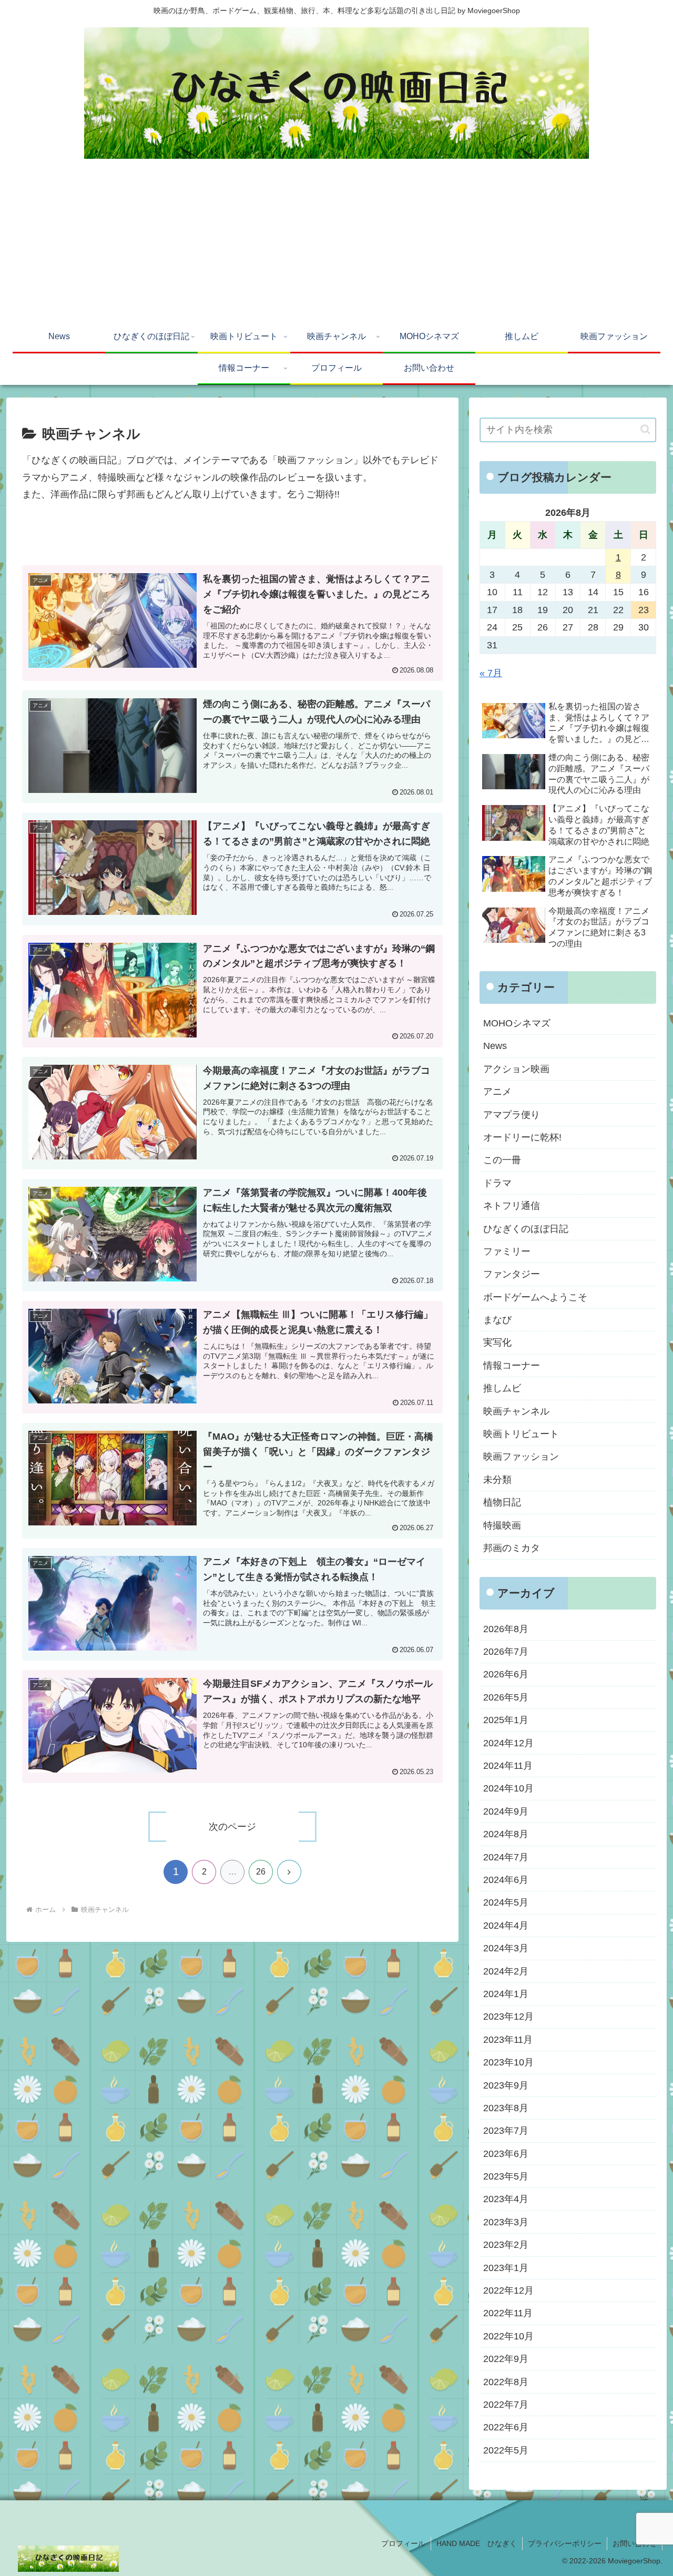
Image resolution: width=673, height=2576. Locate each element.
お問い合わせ (635, 2543)
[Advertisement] (336, 243)
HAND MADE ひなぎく (477, 2543)
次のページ (232, 1827)
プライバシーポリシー (565, 2543)
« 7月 (491, 673)
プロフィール (403, 2543)
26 (261, 1872)
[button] (645, 429)
